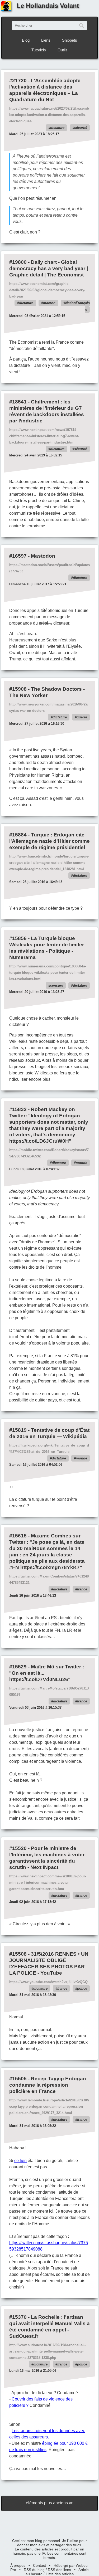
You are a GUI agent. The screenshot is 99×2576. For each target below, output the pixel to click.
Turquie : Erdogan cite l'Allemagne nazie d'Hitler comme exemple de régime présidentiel (49, 841)
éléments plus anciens (47, 2503)
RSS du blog (34, 2570)
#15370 (18, 2317)
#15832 (18, 1109)
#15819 (18, 1430)
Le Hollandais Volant (48, 6)
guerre (82, 717)
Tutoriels (39, 50)
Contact (39, 2565)
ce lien (20, 2161)
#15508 (18, 1954)
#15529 (18, 1667)
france (82, 1589)
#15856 (18, 938)
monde (81, 1163)
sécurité (81, 128)
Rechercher (82, 25)
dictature (57, 128)
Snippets (70, 40)
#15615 (18, 1536)
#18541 (18, 402)
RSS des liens (59, 2570)
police (82, 1988)
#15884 (18, 835)
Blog (26, 40)
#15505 (18, 2079)
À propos (18, 2565)
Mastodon (43, 556)
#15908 (18, 689)
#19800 (18, 262)
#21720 (18, 81)
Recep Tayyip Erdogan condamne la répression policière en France (48, 2085)
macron (49, 303)
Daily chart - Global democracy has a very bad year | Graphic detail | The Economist (49, 268)
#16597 (18, 556)
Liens (46, 40)
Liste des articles (60, 2574)
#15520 (18, 1848)
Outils (63, 50)
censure (57, 985)
